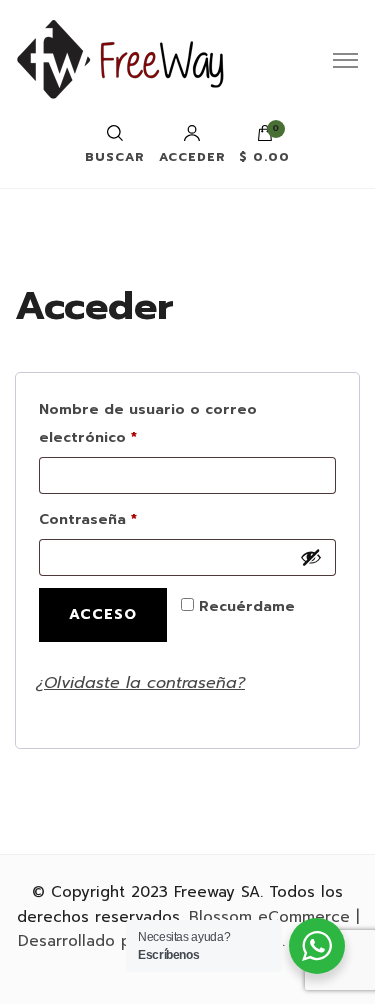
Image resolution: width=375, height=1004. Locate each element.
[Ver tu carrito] (265, 138)
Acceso (103, 614)
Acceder (192, 155)
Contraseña (131, 519)
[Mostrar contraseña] (311, 557)
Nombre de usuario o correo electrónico (148, 423)
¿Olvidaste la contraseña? (140, 683)
